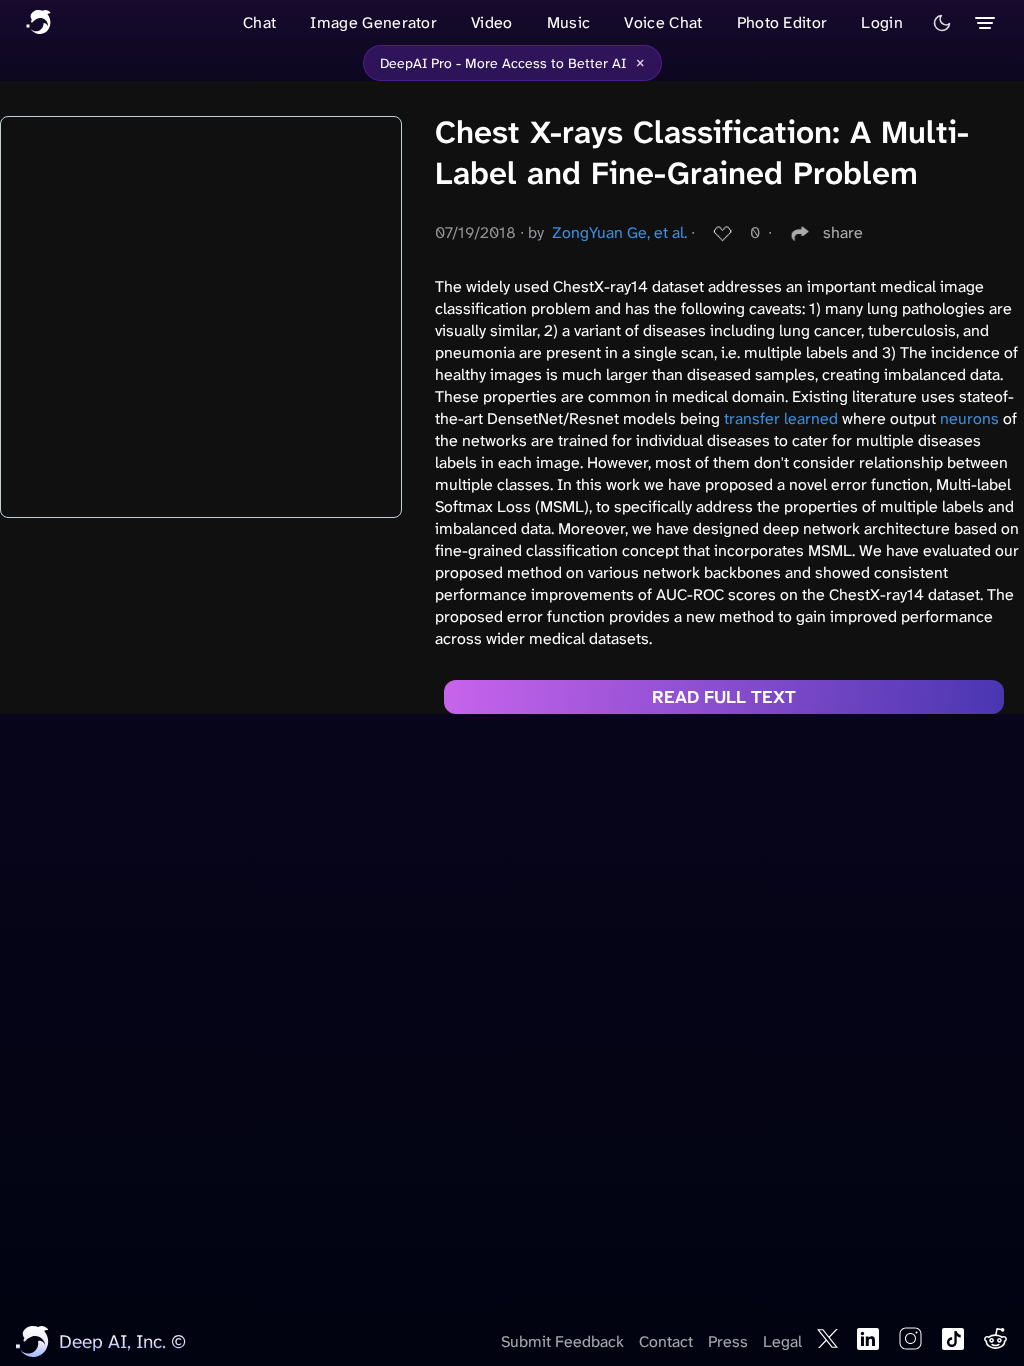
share (843, 232)
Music (569, 22)
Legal (782, 1341)
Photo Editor (782, 22)
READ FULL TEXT (724, 697)
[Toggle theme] (942, 23)
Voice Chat (663, 22)
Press (728, 1341)
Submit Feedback (562, 1341)
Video (492, 22)
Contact (666, 1341)
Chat (259, 22)
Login (882, 22)
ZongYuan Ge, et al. (619, 232)
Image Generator (373, 22)
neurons (969, 418)
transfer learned (781, 418)
